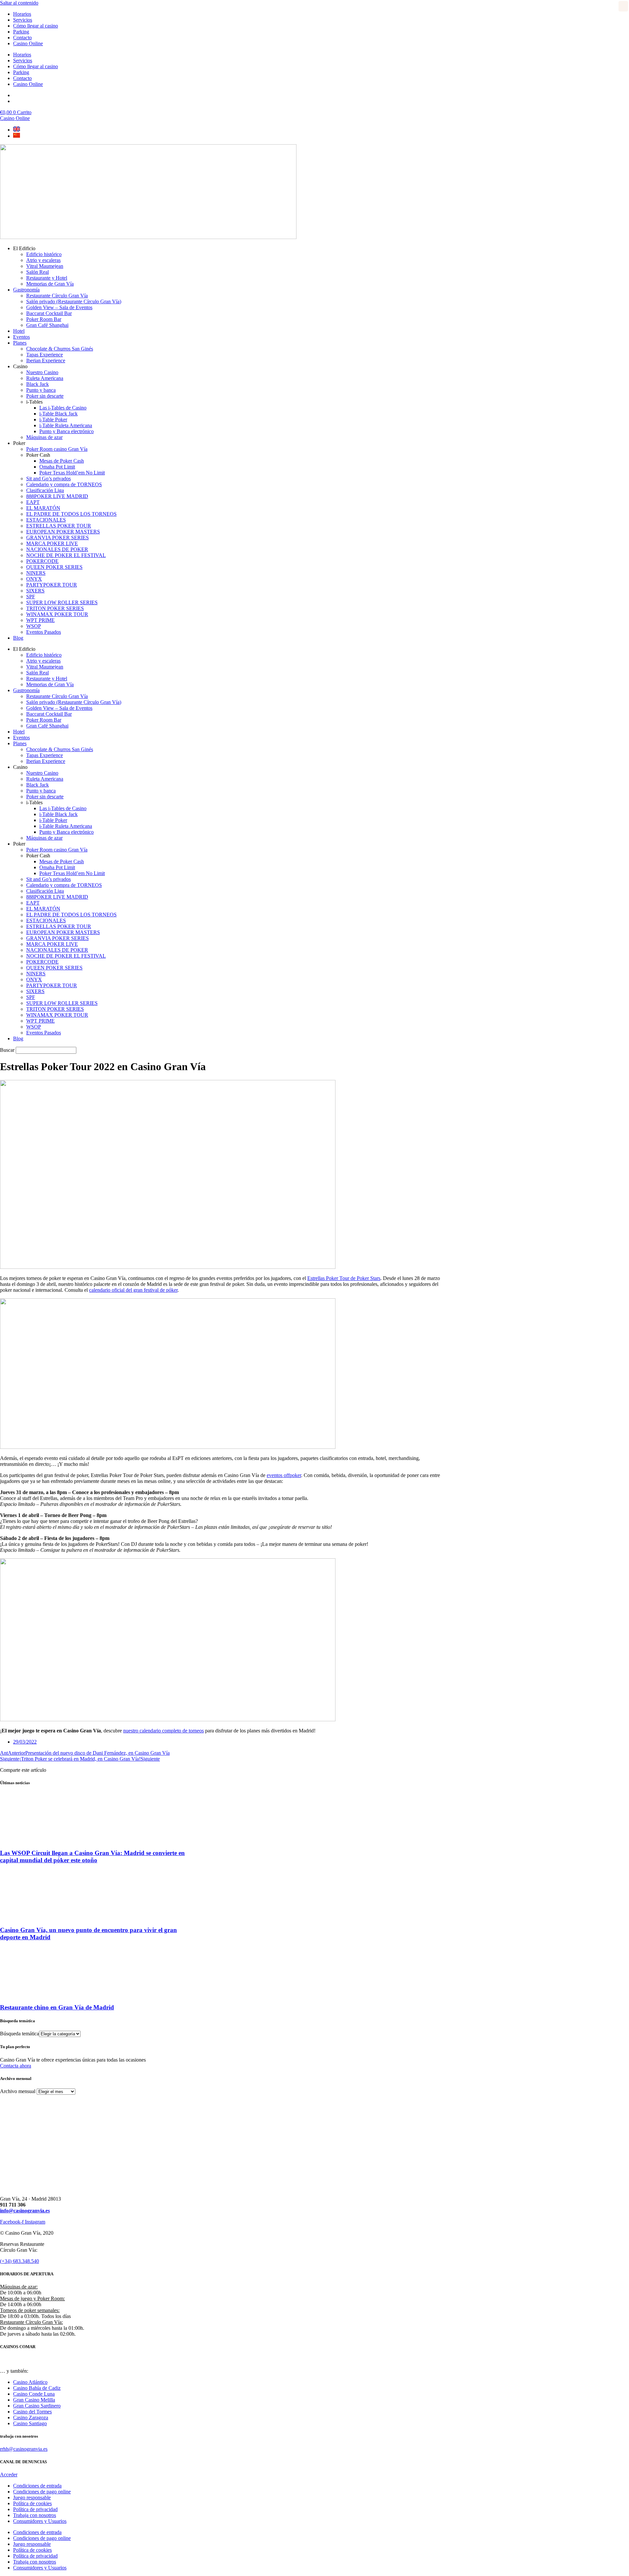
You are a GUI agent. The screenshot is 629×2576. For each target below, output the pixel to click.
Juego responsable (32, 2497)
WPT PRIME (40, 620)
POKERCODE (42, 561)
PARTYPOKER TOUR (52, 585)
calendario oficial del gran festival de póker (133, 1290)
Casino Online (28, 43)
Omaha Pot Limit (57, 467)
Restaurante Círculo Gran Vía (57, 296)
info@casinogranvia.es (25, 2211)
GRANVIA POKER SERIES (57, 538)
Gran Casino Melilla (34, 2400)
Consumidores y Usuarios (40, 2521)
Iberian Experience (46, 360)
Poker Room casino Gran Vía (57, 449)
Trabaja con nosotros (35, 2515)
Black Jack (38, 384)
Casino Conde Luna (34, 2394)
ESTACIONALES (46, 520)
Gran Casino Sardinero (37, 2406)
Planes (20, 343)
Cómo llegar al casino (36, 26)
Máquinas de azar (44, 437)
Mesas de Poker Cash (62, 461)
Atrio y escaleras (43, 260)
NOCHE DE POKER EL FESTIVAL (66, 555)
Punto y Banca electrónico (67, 431)
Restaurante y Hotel (47, 278)
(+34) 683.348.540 (19, 2261)
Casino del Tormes (32, 2412)
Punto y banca (41, 390)
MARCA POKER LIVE (52, 543)
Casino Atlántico (30, 2382)
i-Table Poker (53, 419)
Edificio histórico (44, 254)
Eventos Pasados (44, 632)
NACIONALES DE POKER (57, 549)
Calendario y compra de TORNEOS (64, 484)
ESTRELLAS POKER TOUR (59, 526)
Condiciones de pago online (42, 2492)
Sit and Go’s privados (48, 479)
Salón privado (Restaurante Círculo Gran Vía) (74, 301)
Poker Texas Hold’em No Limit (72, 473)
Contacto (22, 38)
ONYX (34, 579)
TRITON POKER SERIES (55, 608)
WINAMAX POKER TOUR (57, 614)
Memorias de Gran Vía (50, 284)
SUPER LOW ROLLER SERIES (62, 602)
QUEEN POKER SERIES (54, 567)
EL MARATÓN (43, 508)
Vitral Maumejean (45, 266)
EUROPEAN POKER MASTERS (63, 532)
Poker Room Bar (44, 319)
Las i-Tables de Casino (63, 408)
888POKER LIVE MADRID (57, 496)
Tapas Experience (45, 355)
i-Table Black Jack (58, 414)
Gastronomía (26, 290)
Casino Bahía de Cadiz (37, 2388)
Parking (21, 32)
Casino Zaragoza (31, 2417)
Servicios (23, 20)
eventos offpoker (284, 1475)
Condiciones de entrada (37, 2486)
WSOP (34, 626)
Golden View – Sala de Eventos (59, 307)
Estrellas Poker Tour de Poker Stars (344, 1278)
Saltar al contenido (19, 3)
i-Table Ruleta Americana (66, 425)
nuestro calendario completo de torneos (163, 1731)
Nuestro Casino (42, 372)
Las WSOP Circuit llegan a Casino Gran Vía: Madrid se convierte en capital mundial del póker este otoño (92, 1857)
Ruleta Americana (45, 378)
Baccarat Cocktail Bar (49, 313)
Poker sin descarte (45, 396)
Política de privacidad (35, 2509)
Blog (18, 638)
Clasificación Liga (45, 490)
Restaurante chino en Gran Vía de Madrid (57, 2007)
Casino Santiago (30, 2423)
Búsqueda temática (19, 2034)
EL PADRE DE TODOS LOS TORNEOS (71, 514)
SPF (31, 597)
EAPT (33, 502)
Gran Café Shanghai (47, 325)
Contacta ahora (16, 2066)
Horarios (22, 14)
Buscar (7, 1050)
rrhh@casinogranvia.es (24, 2449)
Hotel (19, 331)
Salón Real (38, 272)
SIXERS (35, 591)
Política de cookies (32, 2503)
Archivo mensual (18, 2091)
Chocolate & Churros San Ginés (60, 349)
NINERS (36, 573)
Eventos (21, 337)
